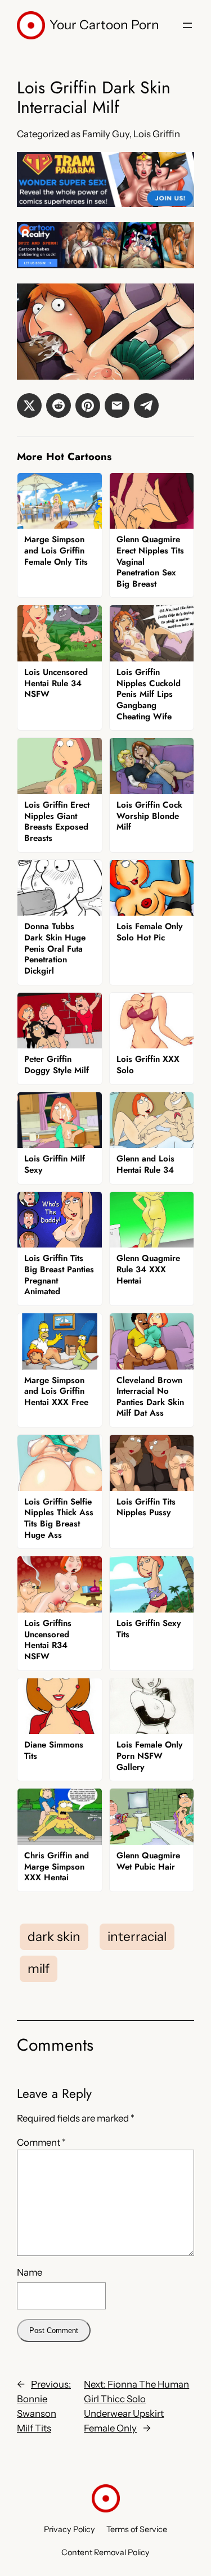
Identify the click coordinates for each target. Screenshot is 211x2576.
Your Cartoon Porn (104, 25)
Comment (41, 2142)
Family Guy (106, 134)
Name (30, 2272)
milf (39, 1969)
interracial (137, 1936)
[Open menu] (187, 25)
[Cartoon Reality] (105, 265)
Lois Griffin (157, 134)
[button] (29, 406)
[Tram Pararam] (105, 204)
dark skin (54, 1936)
